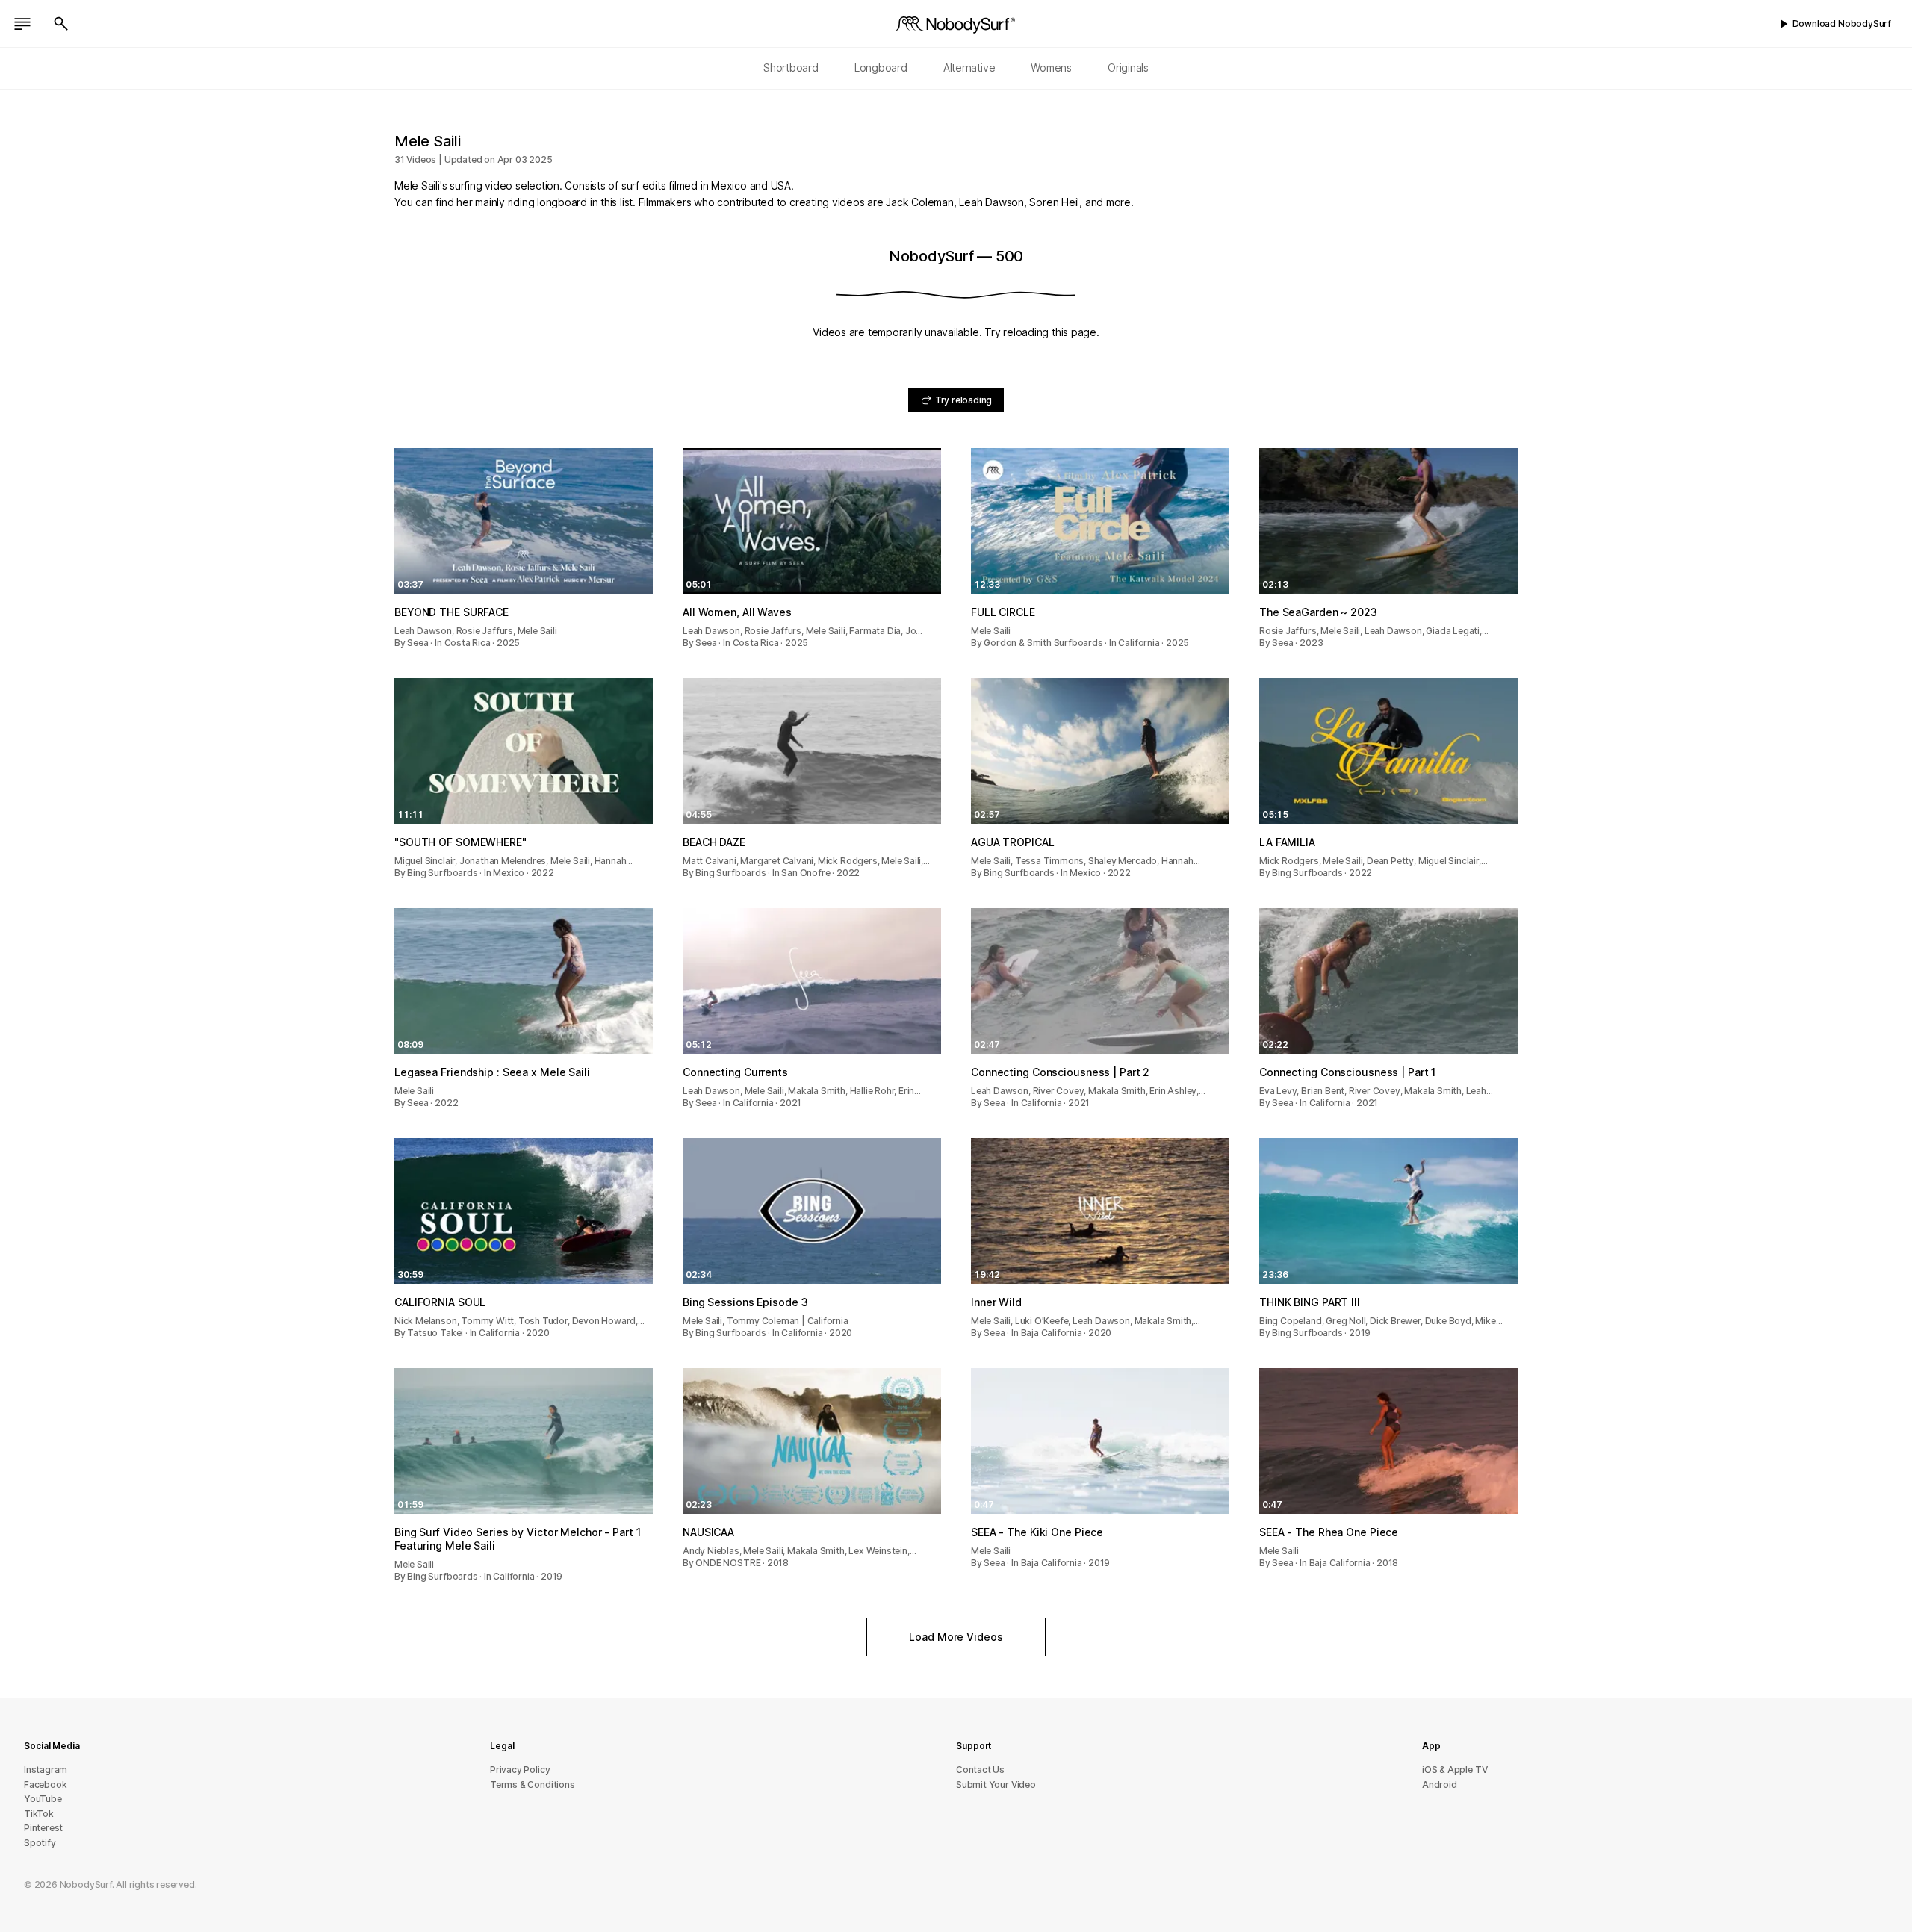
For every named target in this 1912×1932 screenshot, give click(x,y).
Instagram (46, 1770)
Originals (1128, 68)
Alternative (969, 68)
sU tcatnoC (980, 1770)
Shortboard (791, 68)
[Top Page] (956, 24)
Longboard (881, 68)
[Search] (61, 24)
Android (1440, 1785)
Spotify (40, 1843)
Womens (1051, 68)
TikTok (39, 1814)
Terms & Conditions (533, 1785)
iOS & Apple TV (1455, 1770)
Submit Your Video (996, 1785)
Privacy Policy (520, 1770)
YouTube (43, 1799)
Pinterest (43, 1828)
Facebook (45, 1785)
